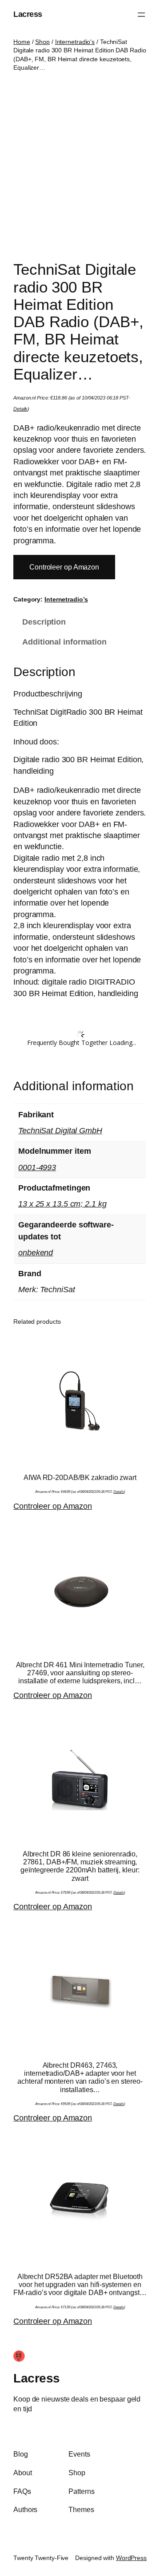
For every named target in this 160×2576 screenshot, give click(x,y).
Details (20, 409)
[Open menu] (141, 15)
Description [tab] (44, 622)
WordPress (131, 2558)
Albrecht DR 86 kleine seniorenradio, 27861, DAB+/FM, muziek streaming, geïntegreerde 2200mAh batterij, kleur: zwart (80, 1866)
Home (22, 42)
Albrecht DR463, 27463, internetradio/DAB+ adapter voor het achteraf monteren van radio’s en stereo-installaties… (80, 2077)
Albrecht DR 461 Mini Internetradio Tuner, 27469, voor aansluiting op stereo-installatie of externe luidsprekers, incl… (80, 1673)
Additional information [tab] (64, 642)
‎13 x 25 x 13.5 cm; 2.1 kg (62, 1204)
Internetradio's (75, 42)
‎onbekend (36, 1253)
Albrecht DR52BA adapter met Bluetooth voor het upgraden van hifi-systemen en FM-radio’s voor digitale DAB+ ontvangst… (80, 2284)
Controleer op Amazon (64, 567)
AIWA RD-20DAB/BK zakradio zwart (80, 1477)
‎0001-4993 (37, 1167)
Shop (42, 42)
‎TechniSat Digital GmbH (60, 1131)
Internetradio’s (66, 599)
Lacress (28, 14)
